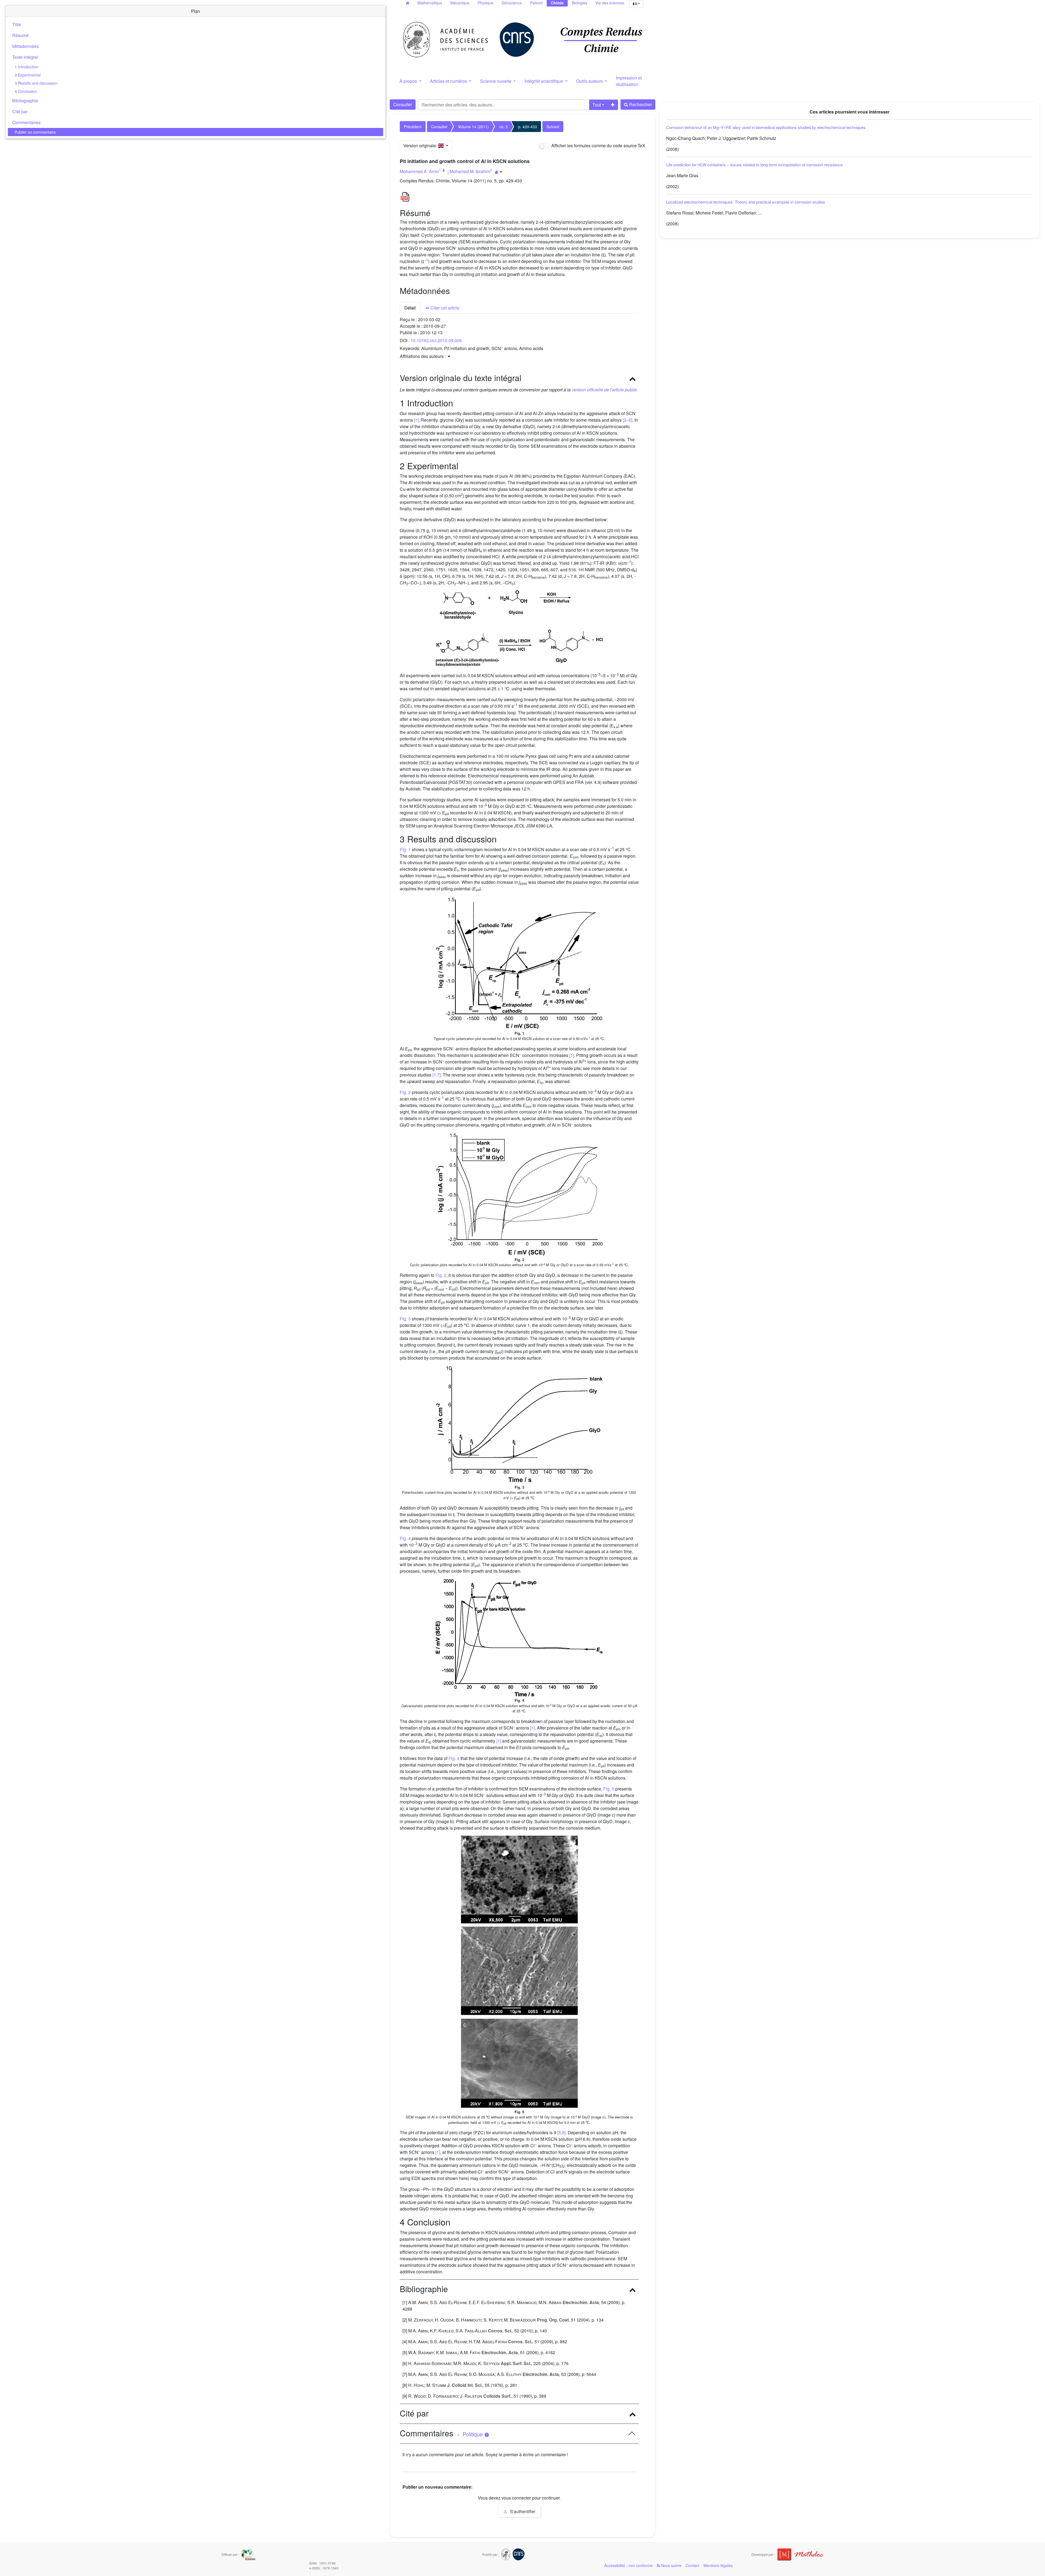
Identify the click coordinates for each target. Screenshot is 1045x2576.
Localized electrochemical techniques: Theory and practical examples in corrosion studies (746, 202)
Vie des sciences (610, 3)
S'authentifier (522, 2511)
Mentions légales (718, 2565)
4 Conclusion (26, 91)
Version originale (421, 145)
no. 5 (503, 127)
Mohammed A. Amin (419, 171)
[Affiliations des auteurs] (499, 172)
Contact (692, 2565)
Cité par (20, 111)
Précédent (413, 127)
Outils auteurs (590, 81)
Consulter (403, 104)
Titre (17, 24)
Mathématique (430, 3)
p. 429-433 (528, 127)
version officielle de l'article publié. (605, 390)
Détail (410, 308)
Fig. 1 (405, 849)
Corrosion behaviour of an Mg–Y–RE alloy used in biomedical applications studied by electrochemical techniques (766, 127)
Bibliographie (25, 101)
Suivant (553, 127)
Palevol (536, 3)
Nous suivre (671, 2565)
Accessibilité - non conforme (628, 2565)
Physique (485, 3)
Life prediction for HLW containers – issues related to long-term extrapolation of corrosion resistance (754, 165)
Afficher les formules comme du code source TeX (598, 145)
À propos (409, 81)
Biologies (580, 3)
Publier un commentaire (35, 132)
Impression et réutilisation (629, 81)
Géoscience (512, 3)
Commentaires (26, 122)
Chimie (557, 3)
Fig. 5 (609, 1789)
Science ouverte (496, 81)
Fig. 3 (405, 1319)
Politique (473, 2434)
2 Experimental (28, 75)
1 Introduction (27, 67)
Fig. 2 (405, 1092)
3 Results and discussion (36, 83)
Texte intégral (25, 57)
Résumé (20, 35)
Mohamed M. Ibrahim (470, 171)
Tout (597, 105)
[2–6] (627, 420)
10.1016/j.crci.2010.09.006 (436, 340)
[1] (416, 420)
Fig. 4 (405, 1538)
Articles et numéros (449, 81)
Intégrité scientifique (544, 81)
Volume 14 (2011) (473, 127)
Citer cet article (444, 308)
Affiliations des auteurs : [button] (423, 356)
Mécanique (460, 3)
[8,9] (561, 2132)
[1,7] (437, 1075)
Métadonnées (25, 46)
